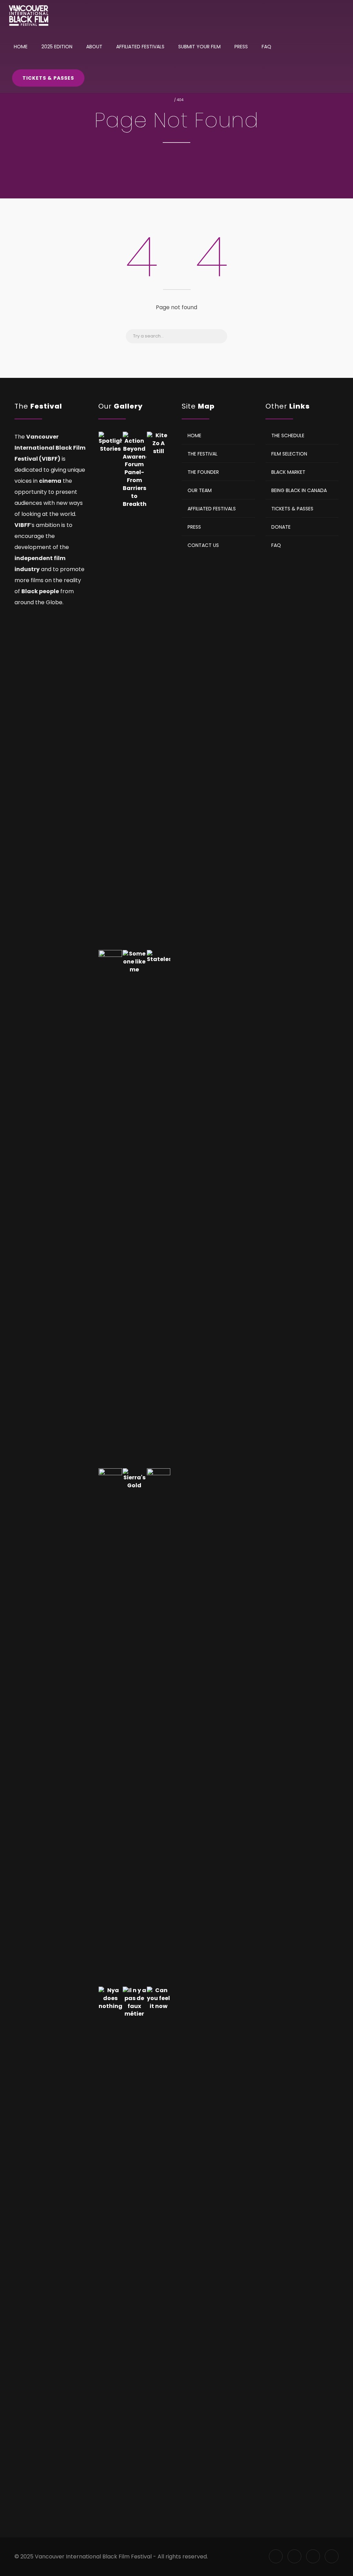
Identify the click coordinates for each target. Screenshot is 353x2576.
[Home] (28, 16)
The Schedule (288, 435)
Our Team (200, 490)
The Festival (203, 453)
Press (241, 47)
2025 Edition (57, 47)
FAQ (266, 47)
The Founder (203, 472)
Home (21, 47)
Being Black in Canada (299, 490)
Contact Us (203, 545)
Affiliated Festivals (140, 47)
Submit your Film (199, 47)
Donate (281, 527)
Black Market (288, 472)
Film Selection (289, 453)
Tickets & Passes (48, 78)
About (94, 47)
